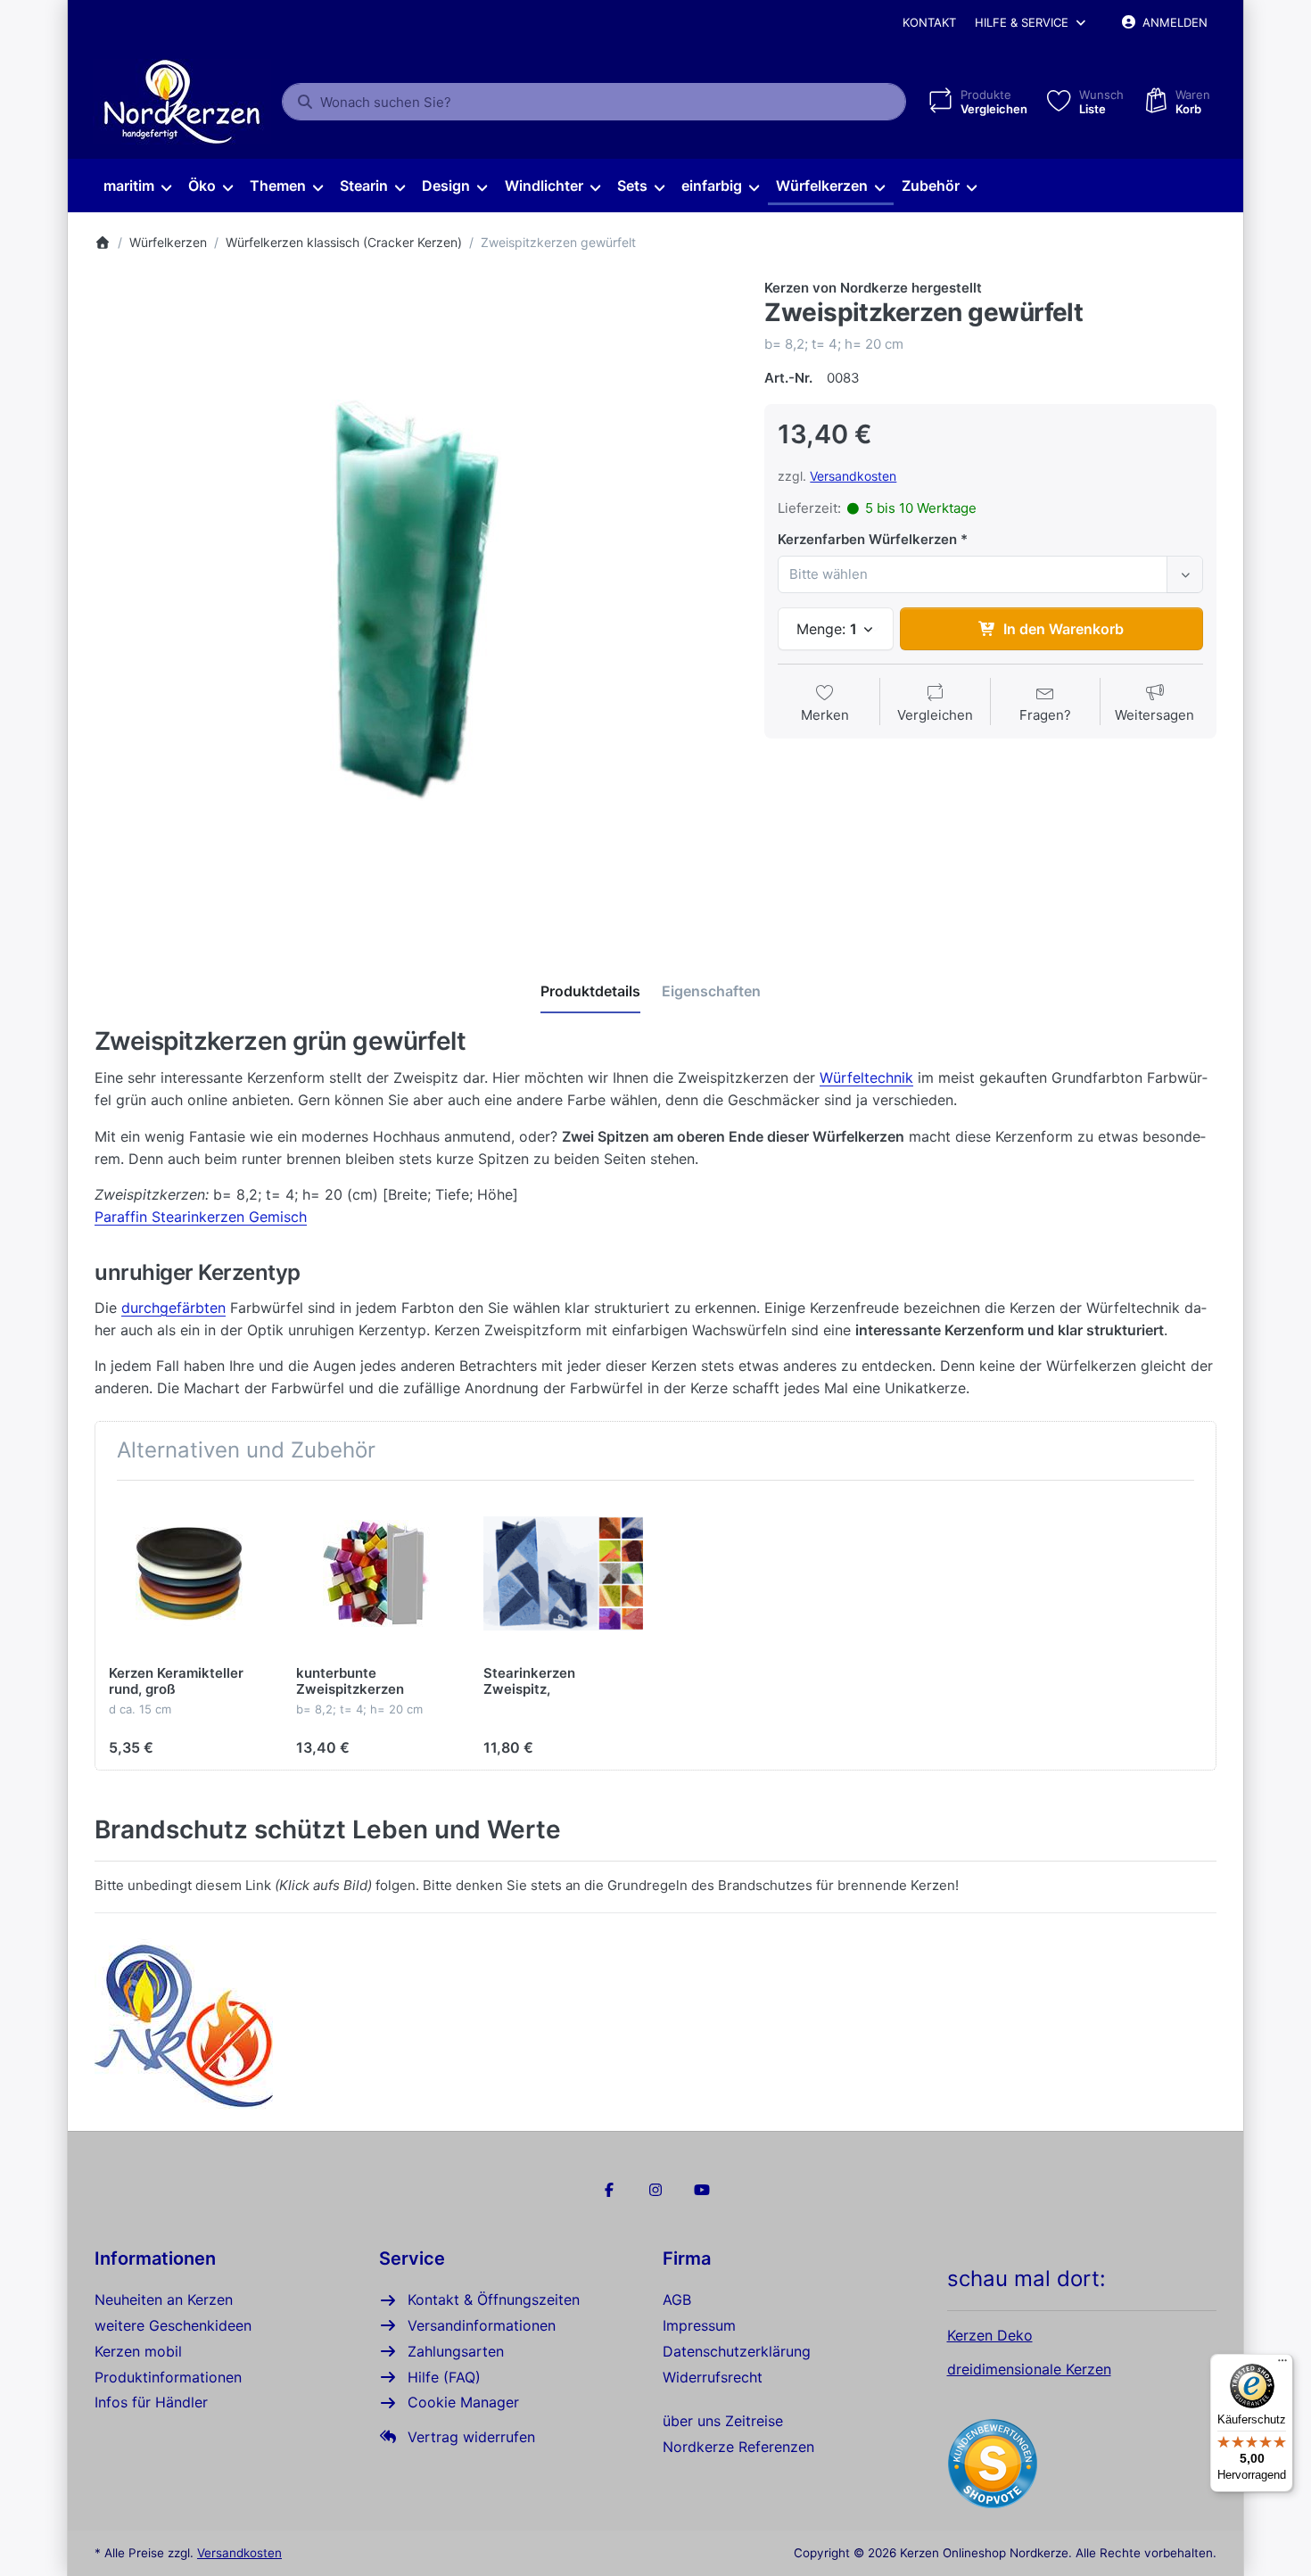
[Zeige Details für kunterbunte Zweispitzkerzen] (376, 1574)
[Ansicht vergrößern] (416, 600)
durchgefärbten (173, 1308)
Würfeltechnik (866, 1077)
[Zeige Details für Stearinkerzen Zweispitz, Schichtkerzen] (563, 1574)
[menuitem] (137, 186)
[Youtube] (702, 2190)
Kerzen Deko (990, 2335)
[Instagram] (655, 2190)
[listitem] (416, 600)
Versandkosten (853, 476)
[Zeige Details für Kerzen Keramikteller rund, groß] (189, 1574)
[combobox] (594, 102)
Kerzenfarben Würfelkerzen (867, 539)
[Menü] (1282, 2365)
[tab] (590, 991)
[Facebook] (610, 2190)
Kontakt (929, 22)
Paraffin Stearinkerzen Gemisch (201, 1217)
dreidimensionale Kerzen (1029, 2369)
